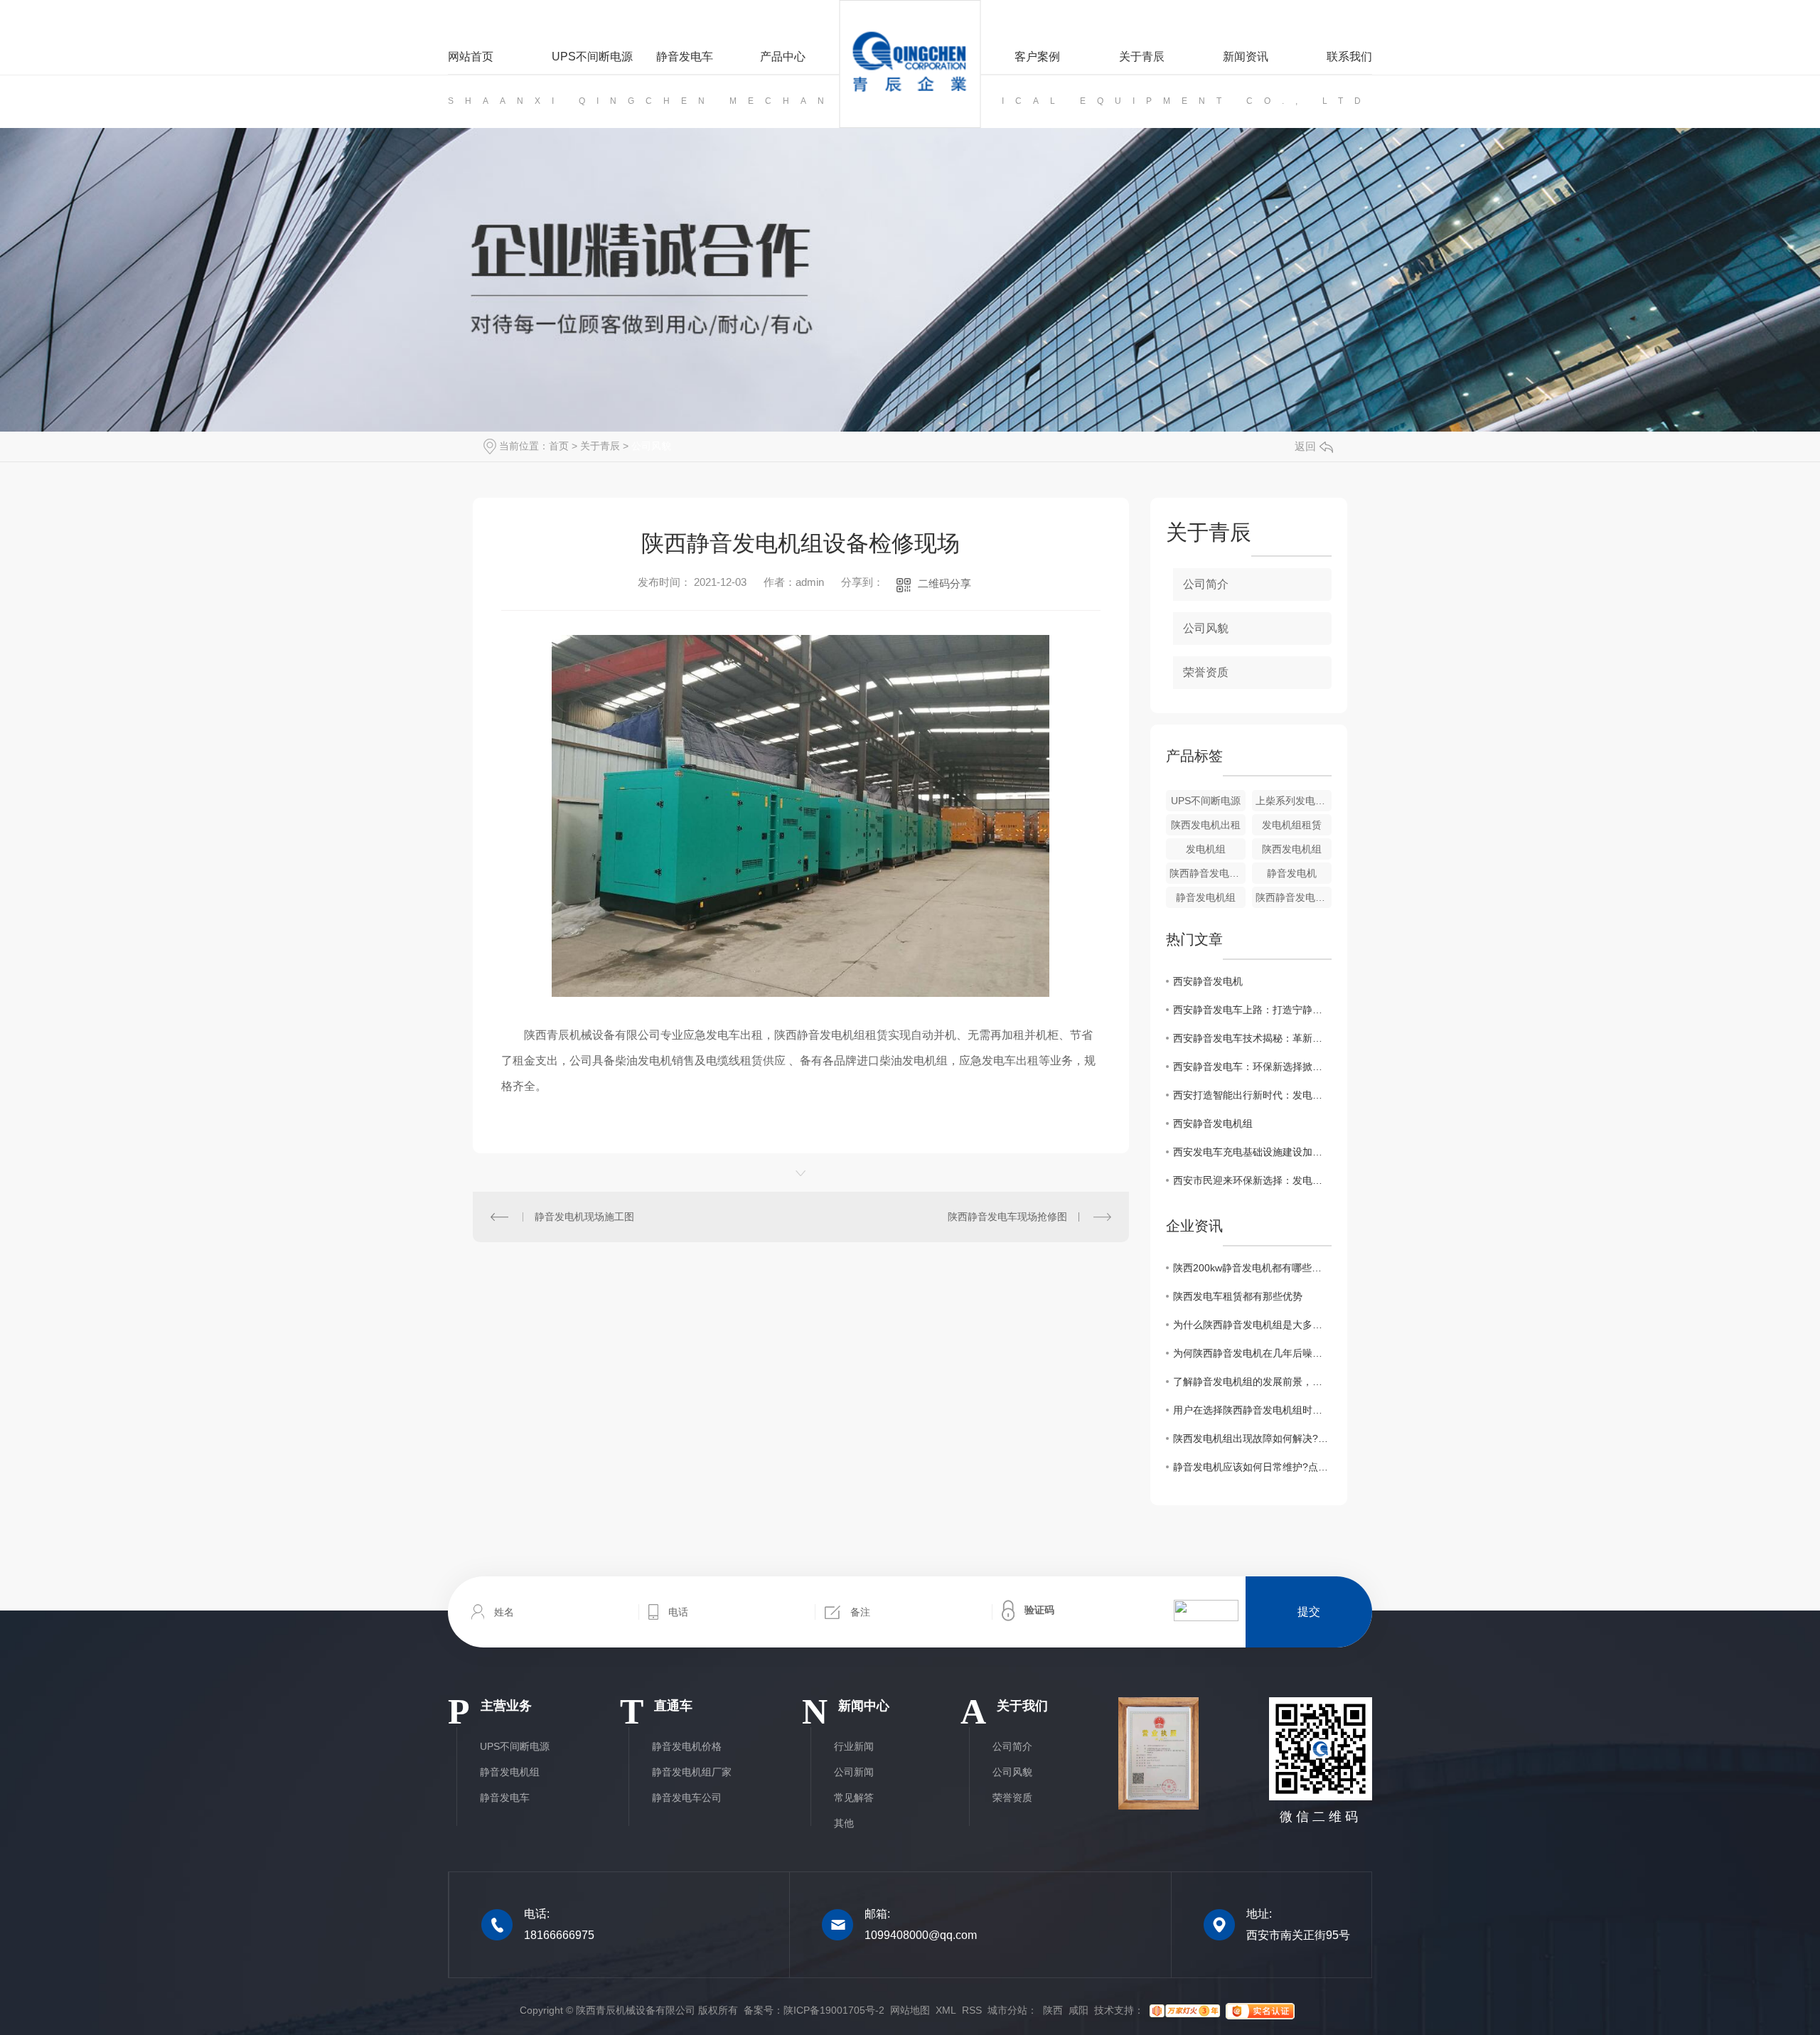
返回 (1305, 446)
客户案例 (1037, 57)
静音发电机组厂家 (692, 1772)
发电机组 (1206, 849)
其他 (844, 1823)
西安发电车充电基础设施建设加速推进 (1252, 1152)
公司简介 (1206, 584)
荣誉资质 (1206, 672)
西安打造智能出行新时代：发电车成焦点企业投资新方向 (1252, 1095)
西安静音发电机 (1208, 981)
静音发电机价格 (687, 1746)
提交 (1309, 1612)
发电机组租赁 (1292, 825)
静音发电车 (685, 57)
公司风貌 (651, 446)
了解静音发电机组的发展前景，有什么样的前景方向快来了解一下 (1252, 1382)
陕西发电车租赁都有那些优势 (1238, 1296)
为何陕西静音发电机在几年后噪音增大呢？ (1252, 1353)
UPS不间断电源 (592, 57)
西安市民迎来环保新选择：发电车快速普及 (1252, 1180)
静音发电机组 (1206, 897)
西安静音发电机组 (1213, 1123)
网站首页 (471, 57)
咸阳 (1078, 2010)
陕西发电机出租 (1206, 825)
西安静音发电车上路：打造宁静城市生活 (1252, 1010)
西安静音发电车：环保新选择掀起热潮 (1252, 1067)
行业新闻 (854, 1746)
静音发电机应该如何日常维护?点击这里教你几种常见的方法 (1252, 1467)
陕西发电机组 (1292, 849)
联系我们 (1349, 57)
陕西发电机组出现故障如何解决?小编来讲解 (1252, 1438)
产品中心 (783, 57)
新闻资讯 (1246, 57)
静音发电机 (1292, 873)
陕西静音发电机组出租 (1294, 897)
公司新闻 (854, 1772)
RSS (972, 2010)
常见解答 (854, 1798)
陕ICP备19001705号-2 (834, 2010)
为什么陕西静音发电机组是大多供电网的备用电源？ (1252, 1325)
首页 (559, 446)
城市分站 (1007, 2010)
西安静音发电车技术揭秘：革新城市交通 (1252, 1038)
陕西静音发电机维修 (1208, 873)
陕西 (1053, 2010)
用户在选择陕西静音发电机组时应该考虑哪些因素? (1252, 1410)
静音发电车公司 (687, 1798)
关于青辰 (1141, 57)
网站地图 (910, 2010)
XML (946, 2010)
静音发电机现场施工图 (584, 1217)
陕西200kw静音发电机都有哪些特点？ (1252, 1268)
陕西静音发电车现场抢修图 (1007, 1217)
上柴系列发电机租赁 (1294, 801)
